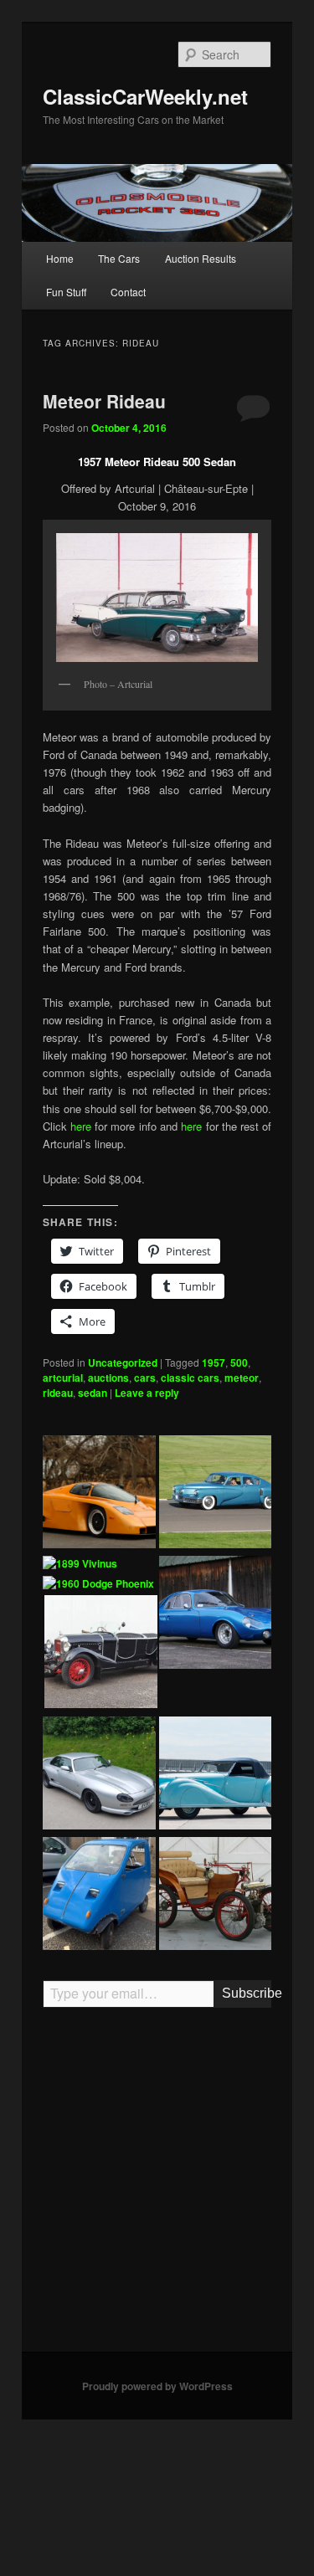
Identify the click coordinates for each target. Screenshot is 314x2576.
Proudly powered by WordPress (157, 2386)
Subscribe (247, 1993)
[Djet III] (216, 1614)
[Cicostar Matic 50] (99, 1896)
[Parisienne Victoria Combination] (216, 1896)
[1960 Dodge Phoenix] (98, 1584)
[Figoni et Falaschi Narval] (216, 1775)
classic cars (190, 1378)
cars (145, 1378)
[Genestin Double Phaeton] (101, 1654)
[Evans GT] (99, 1494)
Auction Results (201, 258)
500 (239, 1362)
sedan (93, 1393)
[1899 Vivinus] (80, 1564)
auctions (108, 1378)
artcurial (63, 1378)
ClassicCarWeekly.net (145, 96)
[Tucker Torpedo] (216, 1494)
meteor (242, 1378)
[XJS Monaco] (99, 1775)
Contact (128, 292)
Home (60, 258)
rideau (58, 1393)
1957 (214, 1362)
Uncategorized (123, 1362)
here (82, 1126)
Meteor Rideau (104, 401)
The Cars (119, 258)
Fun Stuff (66, 292)
